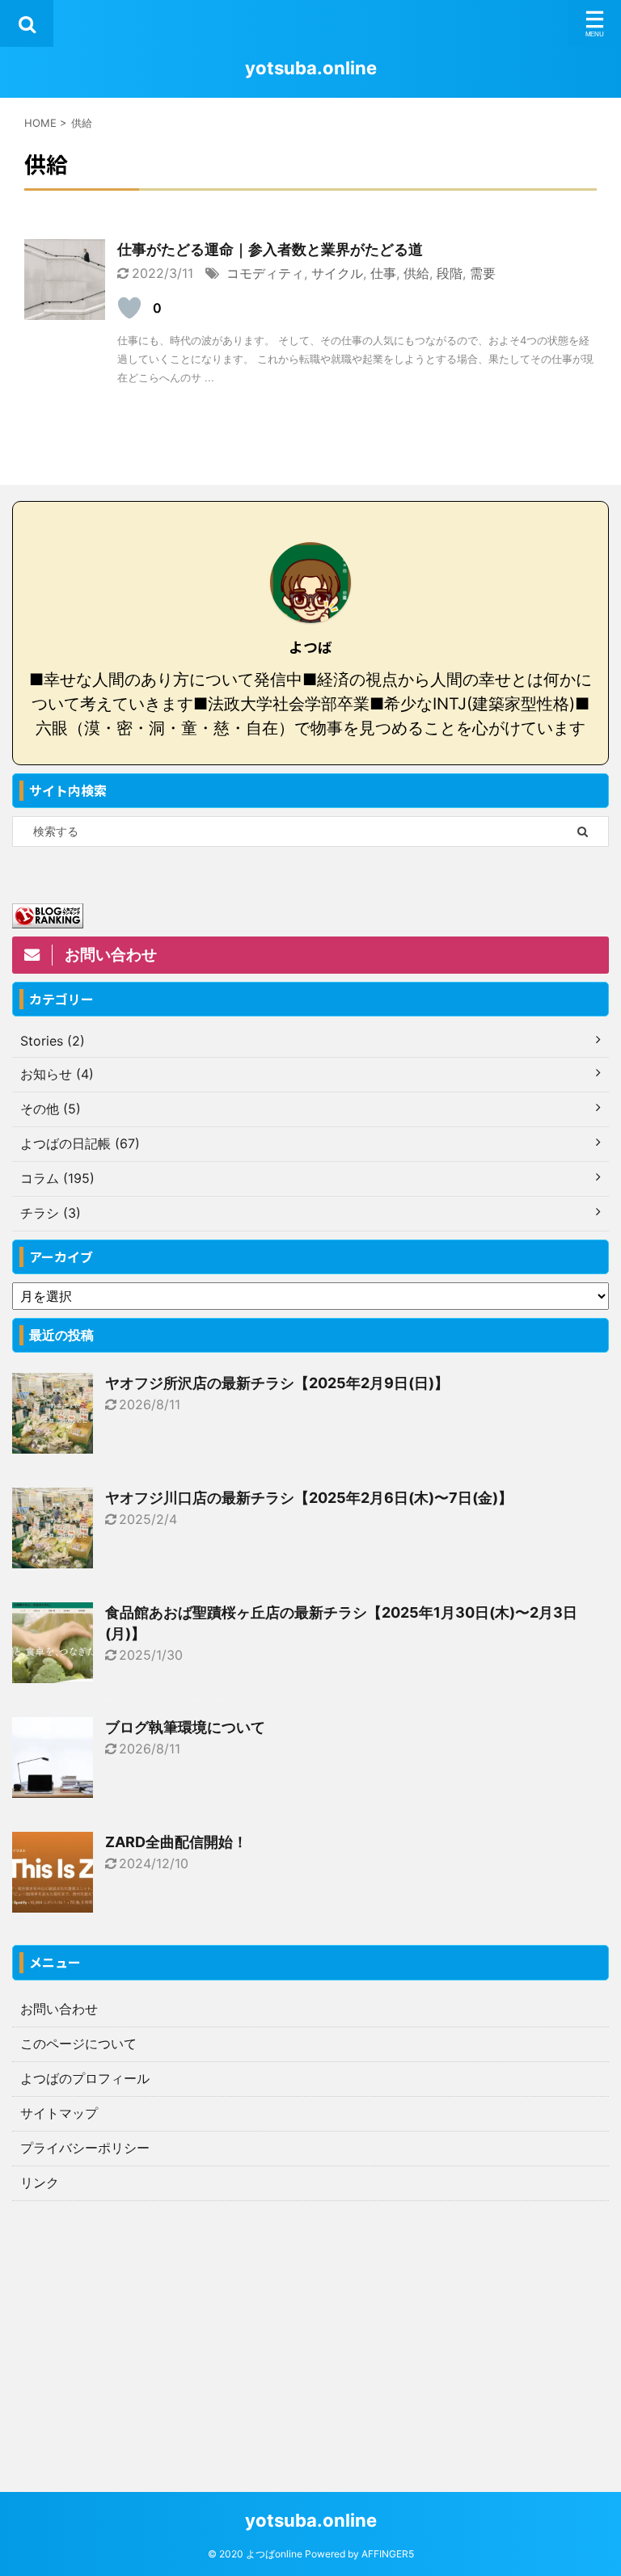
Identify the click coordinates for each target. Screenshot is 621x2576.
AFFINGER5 (388, 2554)
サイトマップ (59, 2113)
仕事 (383, 273)
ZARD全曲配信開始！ (176, 1842)
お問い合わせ (59, 2009)
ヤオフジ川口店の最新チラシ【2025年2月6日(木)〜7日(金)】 (309, 1498)
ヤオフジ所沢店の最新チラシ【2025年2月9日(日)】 (277, 1383)
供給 (416, 273)
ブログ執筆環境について (185, 1727)
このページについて (78, 2044)
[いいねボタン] (129, 308)
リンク (40, 2182)
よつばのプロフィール (85, 2078)
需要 (483, 273)
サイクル (337, 273)
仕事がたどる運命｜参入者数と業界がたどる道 (270, 249)
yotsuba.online (311, 68)
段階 (450, 273)
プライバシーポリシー (85, 2148)
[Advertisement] (310, 2322)
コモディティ (265, 273)
